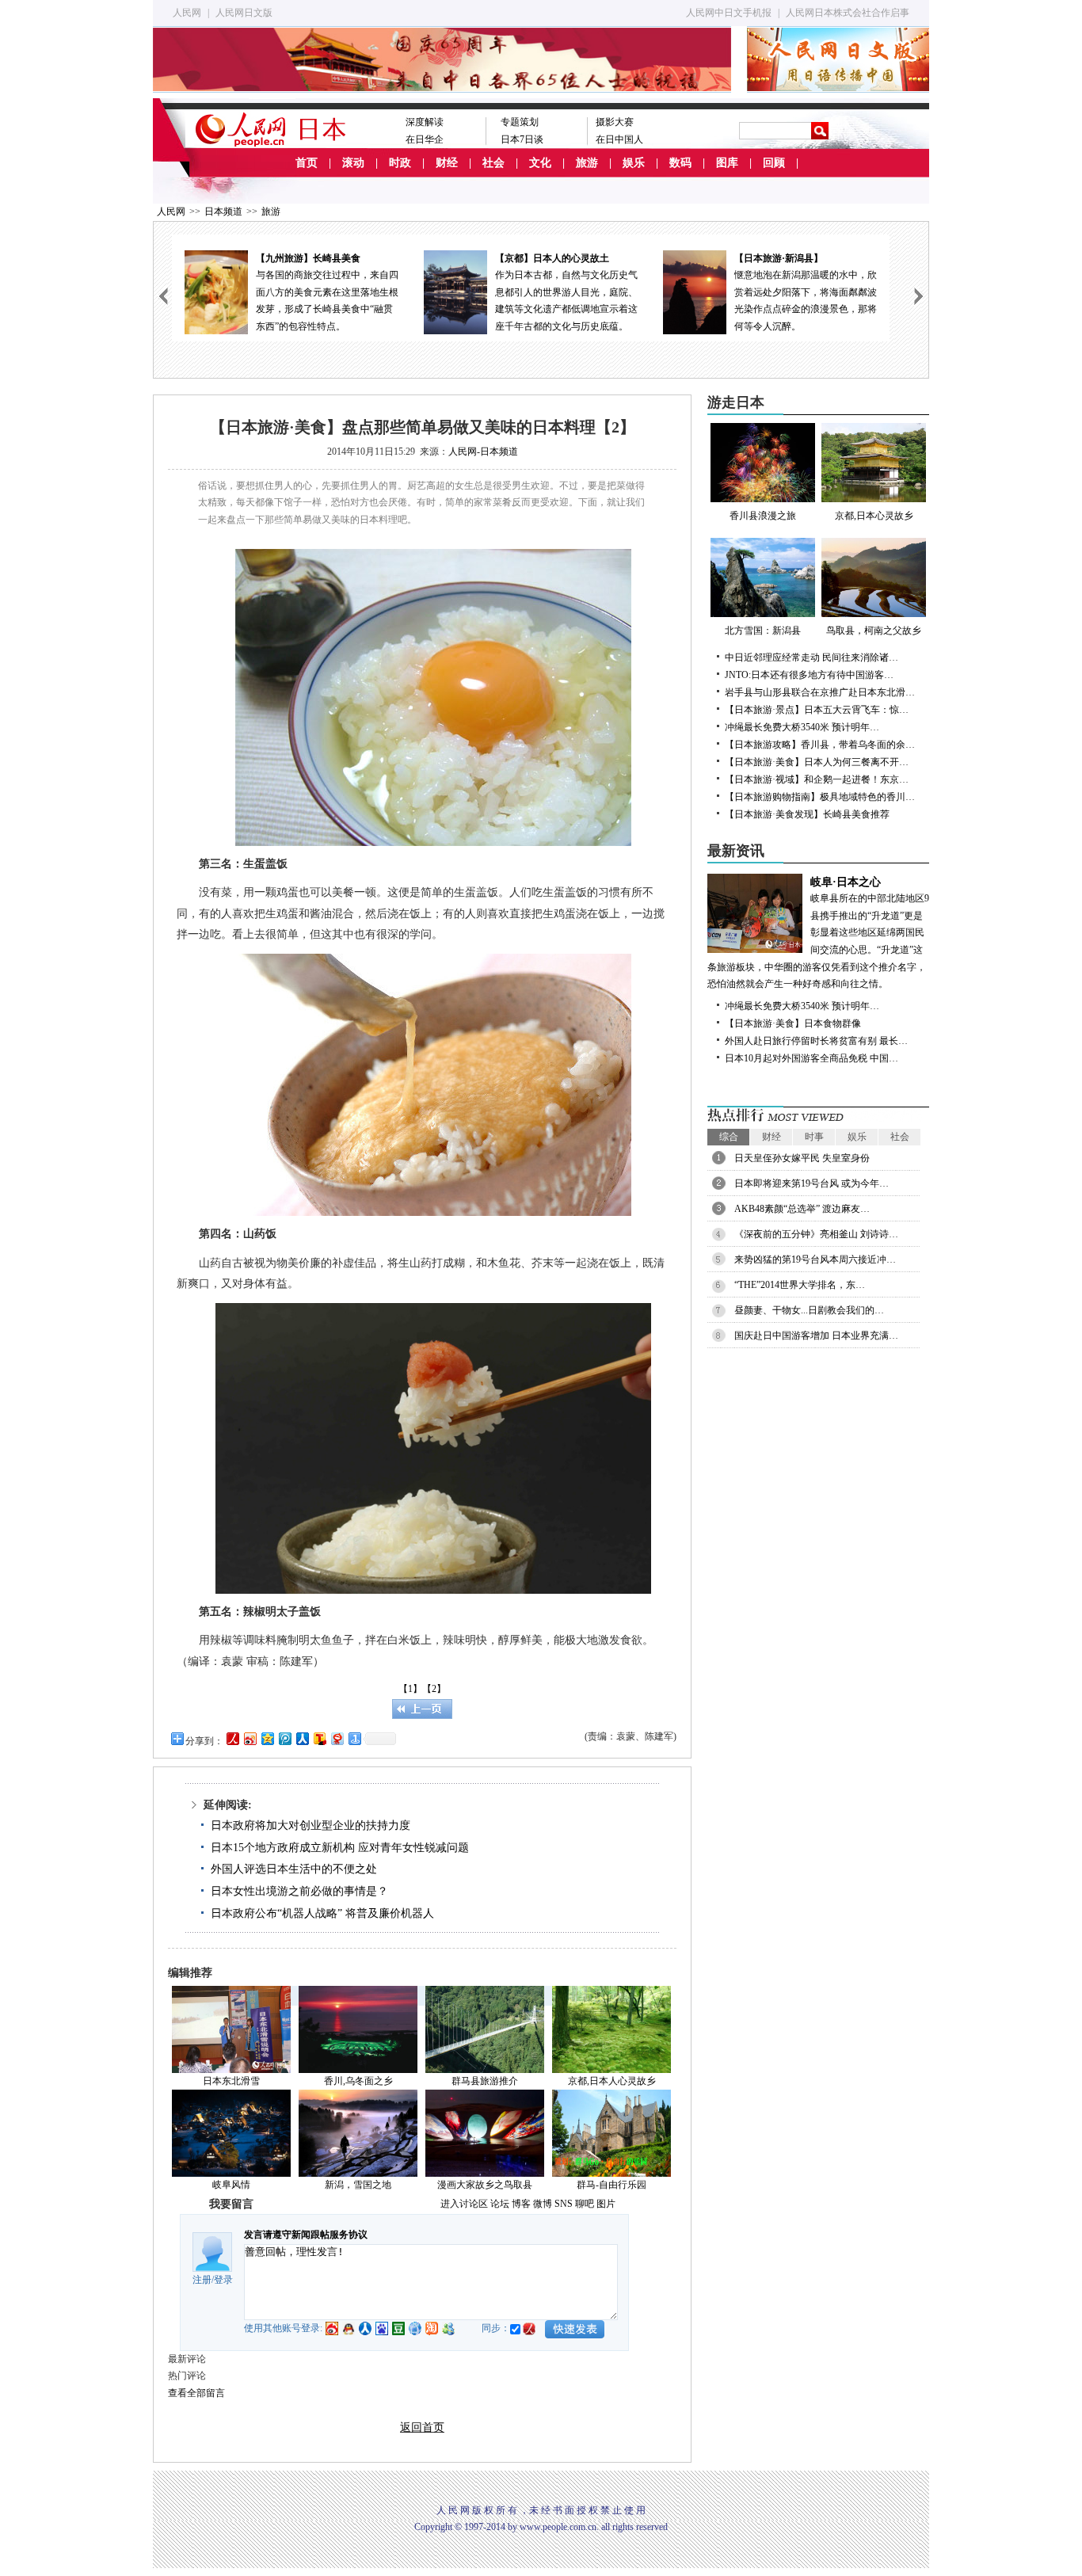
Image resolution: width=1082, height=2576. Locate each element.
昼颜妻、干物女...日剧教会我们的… (809, 1310)
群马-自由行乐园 (611, 2185)
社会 (493, 163)
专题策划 (520, 122)
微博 (543, 2204)
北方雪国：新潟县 (763, 631)
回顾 (774, 163)
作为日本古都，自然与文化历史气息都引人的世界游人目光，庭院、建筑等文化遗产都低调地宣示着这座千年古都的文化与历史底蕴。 (566, 292)
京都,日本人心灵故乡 (612, 2081)
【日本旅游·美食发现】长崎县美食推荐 (807, 814)
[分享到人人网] (302, 1738)
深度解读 (425, 122)
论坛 (500, 2204)
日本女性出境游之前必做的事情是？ (299, 1891)
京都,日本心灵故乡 (874, 516)
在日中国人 (619, 139)
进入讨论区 (464, 2204)
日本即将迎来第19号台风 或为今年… (811, 1183)
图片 (606, 2204)
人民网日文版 (244, 13)
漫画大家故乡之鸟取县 (485, 2185)
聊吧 (585, 2204)
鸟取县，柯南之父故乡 (874, 631)
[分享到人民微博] (232, 1738)
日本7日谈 (522, 139)
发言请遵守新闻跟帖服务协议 (306, 2235)
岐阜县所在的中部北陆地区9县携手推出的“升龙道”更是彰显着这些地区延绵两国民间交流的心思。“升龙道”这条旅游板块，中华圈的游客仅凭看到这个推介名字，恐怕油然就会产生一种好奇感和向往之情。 (818, 933)
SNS (564, 2204)
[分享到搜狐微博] (319, 1738)
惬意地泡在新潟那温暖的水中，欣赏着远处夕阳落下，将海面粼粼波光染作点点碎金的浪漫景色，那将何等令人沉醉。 (806, 292)
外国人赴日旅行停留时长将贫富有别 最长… (816, 1041)
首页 (307, 163)
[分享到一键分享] (354, 1738)
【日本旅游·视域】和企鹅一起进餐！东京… (817, 779)
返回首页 (422, 2427)
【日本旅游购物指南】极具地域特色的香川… (820, 797)
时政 (400, 163)
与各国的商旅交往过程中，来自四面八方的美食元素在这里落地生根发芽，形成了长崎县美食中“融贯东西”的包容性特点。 (327, 292)
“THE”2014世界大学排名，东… (800, 1285)
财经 (447, 163)
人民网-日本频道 (483, 452)
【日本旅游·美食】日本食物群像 (793, 1023)
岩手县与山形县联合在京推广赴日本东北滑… (820, 692)
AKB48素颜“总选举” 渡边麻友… (802, 1209)
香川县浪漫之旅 (763, 516)
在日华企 (425, 139)
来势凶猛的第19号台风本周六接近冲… (815, 1259)
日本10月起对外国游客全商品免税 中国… (811, 1058)
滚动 (353, 163)
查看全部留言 (196, 2393)
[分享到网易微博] (337, 1738)
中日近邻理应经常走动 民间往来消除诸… (811, 657)
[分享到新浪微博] (250, 1738)
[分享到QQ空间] (267, 1738)
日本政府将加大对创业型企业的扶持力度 (311, 1825)
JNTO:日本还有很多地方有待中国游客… (809, 675)
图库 (727, 163)
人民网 (187, 13)
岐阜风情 (231, 2185)
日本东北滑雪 (231, 2081)
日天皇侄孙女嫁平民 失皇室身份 (802, 1158)
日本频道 (223, 211)
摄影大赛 (615, 122)
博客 (521, 2204)
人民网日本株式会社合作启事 (848, 13)
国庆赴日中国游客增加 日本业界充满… (816, 1336)
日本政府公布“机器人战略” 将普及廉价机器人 (322, 1913)
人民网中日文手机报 (729, 13)
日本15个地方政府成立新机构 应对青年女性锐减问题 (340, 1848)
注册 (202, 2280)
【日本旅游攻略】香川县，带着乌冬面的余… (820, 745)
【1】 (410, 1689)
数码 (680, 163)
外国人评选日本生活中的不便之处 (294, 1869)
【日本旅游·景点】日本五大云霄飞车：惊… (817, 710)
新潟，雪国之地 (358, 2185)
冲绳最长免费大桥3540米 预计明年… (802, 727)
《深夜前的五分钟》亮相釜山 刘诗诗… (816, 1234)
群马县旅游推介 (485, 2081)
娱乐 (634, 163)
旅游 (587, 163)
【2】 (434, 1689)
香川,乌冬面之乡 (358, 2081)
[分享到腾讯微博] (284, 1738)
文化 (540, 163)
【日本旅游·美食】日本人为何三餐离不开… (817, 762)
